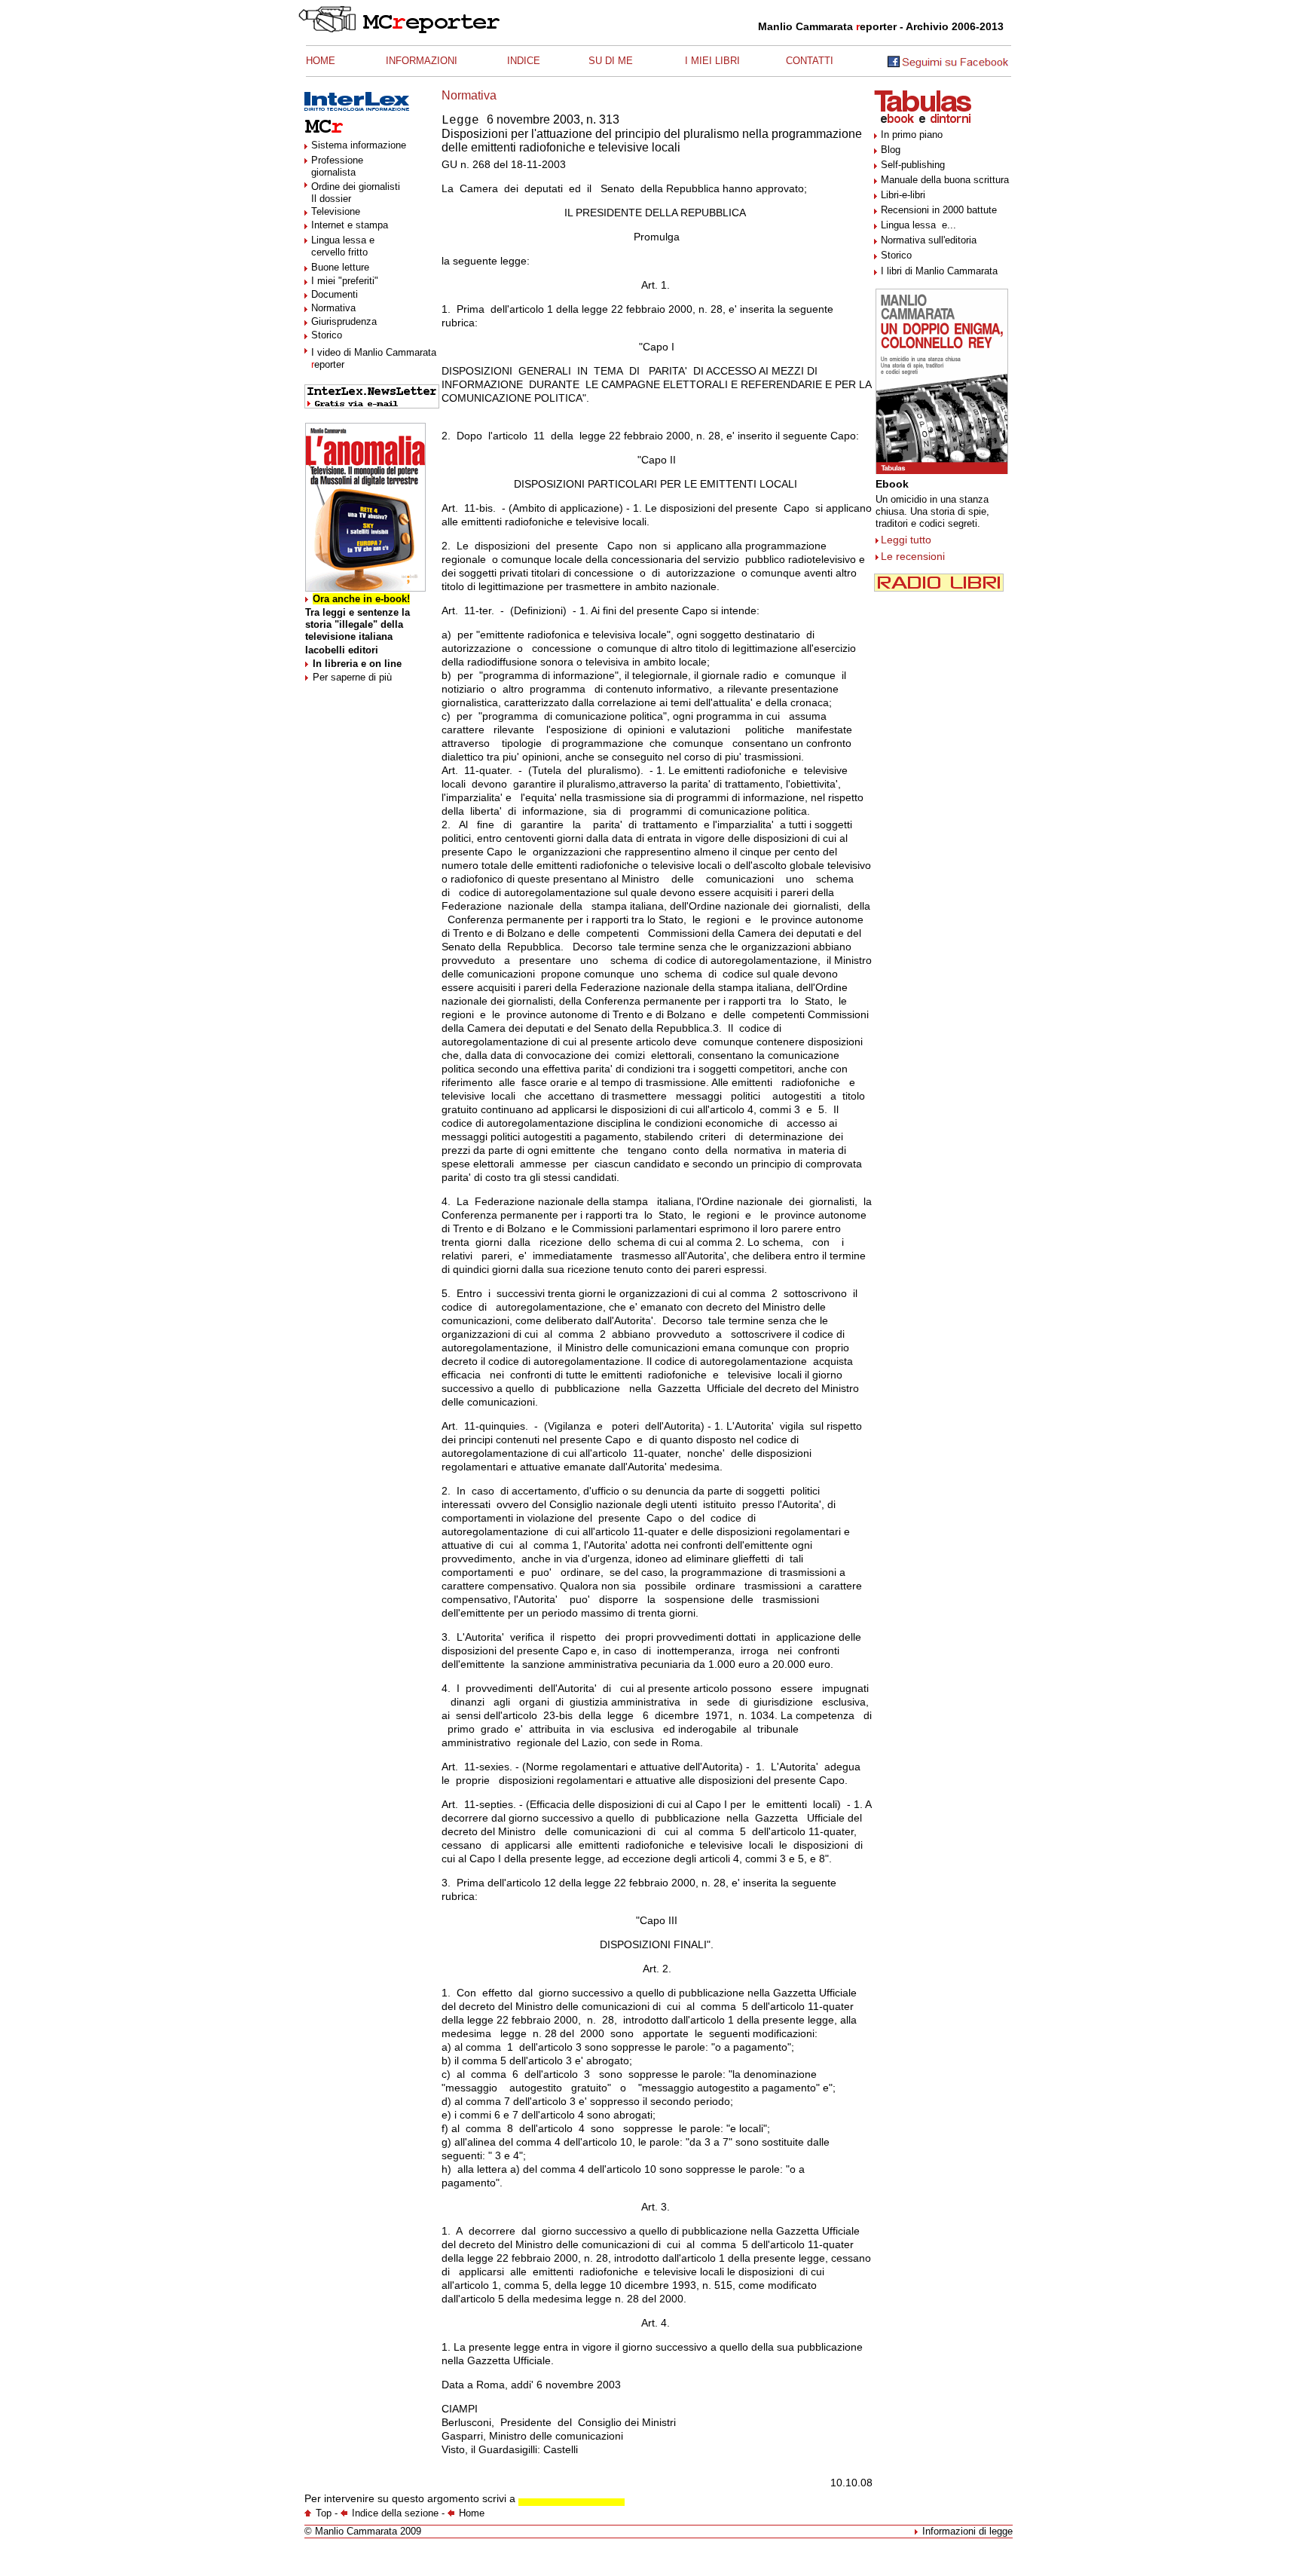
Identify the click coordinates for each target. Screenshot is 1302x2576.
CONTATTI (810, 61)
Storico (327, 335)
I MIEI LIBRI (712, 61)
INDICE (524, 61)
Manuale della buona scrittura (945, 180)
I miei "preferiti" (345, 281)
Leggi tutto (906, 540)
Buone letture (340, 267)
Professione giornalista (337, 166)
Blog (891, 150)
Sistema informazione (359, 145)
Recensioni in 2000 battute (939, 210)
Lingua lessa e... (918, 225)
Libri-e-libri (903, 195)
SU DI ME (611, 61)
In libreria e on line (357, 664)
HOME (321, 61)
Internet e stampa (350, 225)
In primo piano (912, 135)
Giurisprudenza (344, 321)
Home (472, 2513)
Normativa (333, 308)
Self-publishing (913, 165)
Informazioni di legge (967, 2531)
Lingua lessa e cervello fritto (343, 246)
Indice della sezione (395, 2513)
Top (324, 2513)
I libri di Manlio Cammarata (939, 271)
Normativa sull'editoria (929, 240)
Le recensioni (913, 556)
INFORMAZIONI (422, 61)
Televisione (336, 211)
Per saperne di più (352, 677)
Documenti (335, 294)
